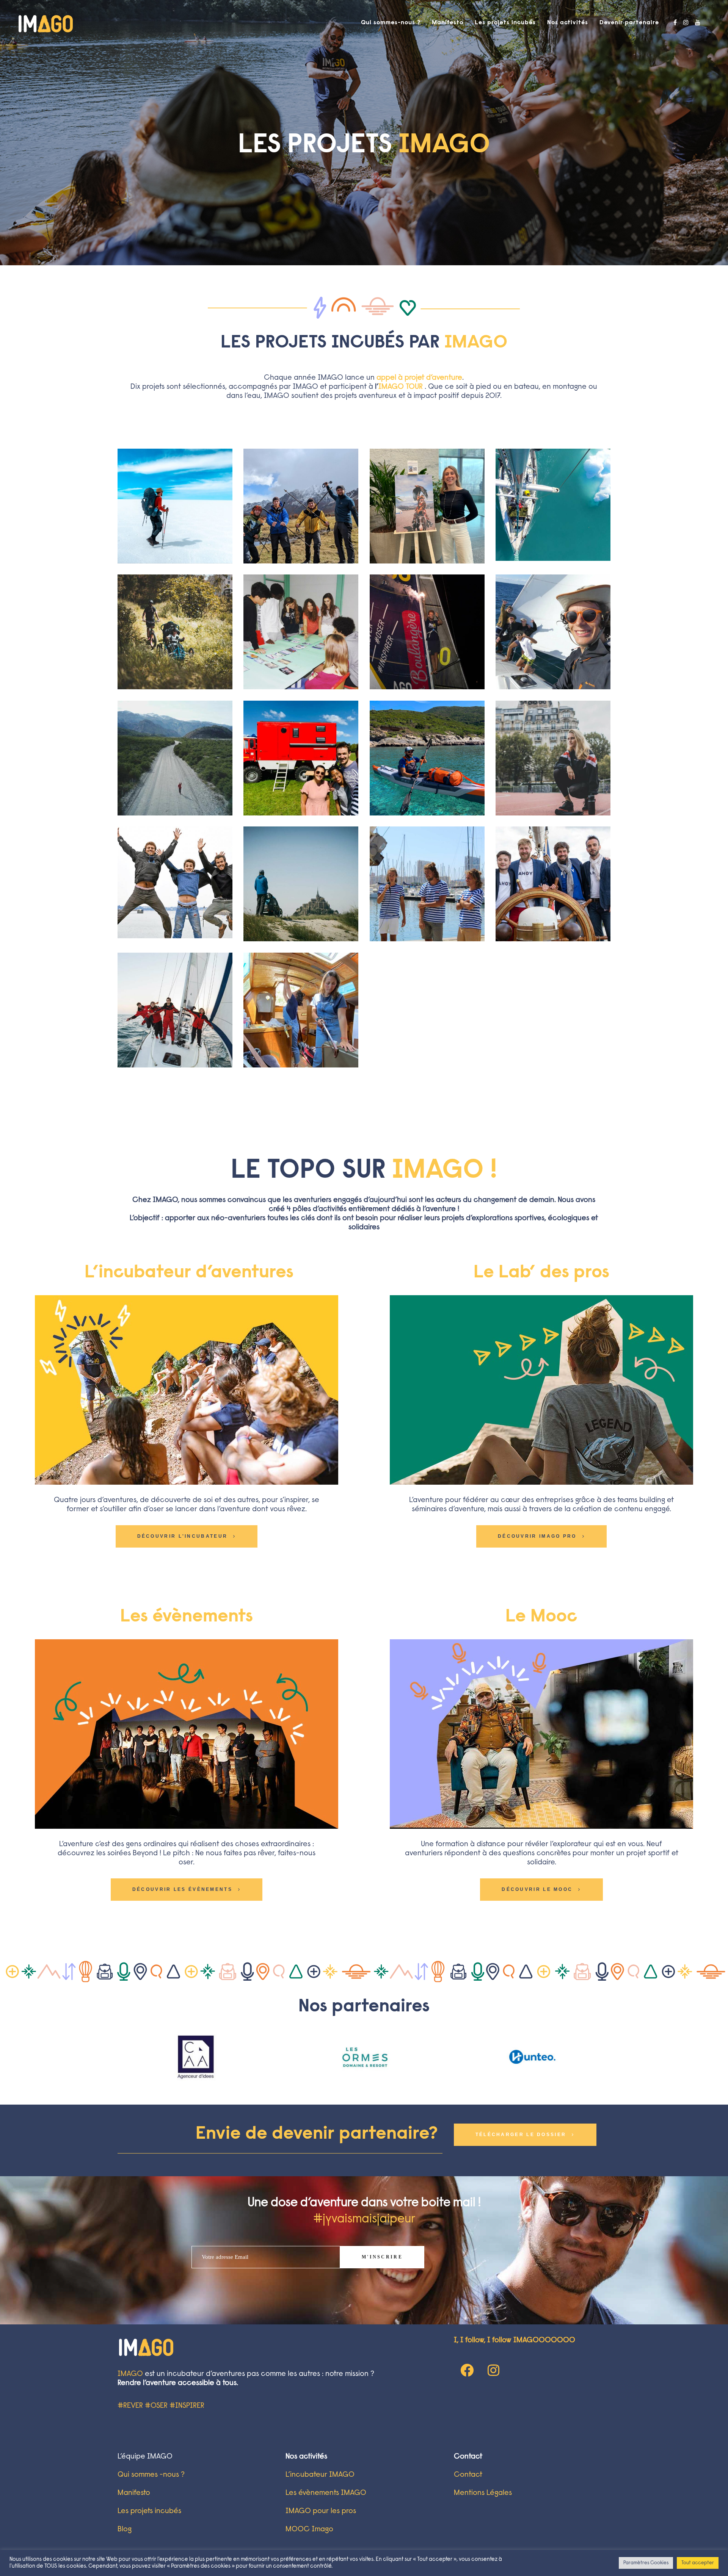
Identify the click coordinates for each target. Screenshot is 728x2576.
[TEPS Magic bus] (175, 632)
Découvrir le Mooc (537, 1889)
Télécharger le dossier (521, 2135)
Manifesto (134, 2493)
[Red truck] (301, 758)
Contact (468, 2475)
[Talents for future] (301, 632)
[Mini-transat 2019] (427, 632)
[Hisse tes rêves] (301, 1010)
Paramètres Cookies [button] (646, 2563)
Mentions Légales (483, 2493)
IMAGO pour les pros (321, 2511)
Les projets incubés (149, 2511)
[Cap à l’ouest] (175, 882)
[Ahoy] (553, 884)
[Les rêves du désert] (175, 506)
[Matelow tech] (553, 632)
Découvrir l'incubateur (183, 1536)
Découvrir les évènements (182, 1889)
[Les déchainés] (175, 758)
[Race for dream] (553, 758)
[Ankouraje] (427, 884)
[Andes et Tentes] (301, 506)
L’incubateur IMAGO (320, 2475)
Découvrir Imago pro (537, 1536)
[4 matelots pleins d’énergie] (175, 1010)
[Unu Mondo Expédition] (553, 505)
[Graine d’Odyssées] (427, 758)
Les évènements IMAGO (326, 2493)
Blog (125, 2529)
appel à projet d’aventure (419, 378)
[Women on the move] (427, 506)
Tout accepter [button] (698, 2563)
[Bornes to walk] (301, 884)
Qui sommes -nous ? (151, 2475)
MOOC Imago (309, 2529)
